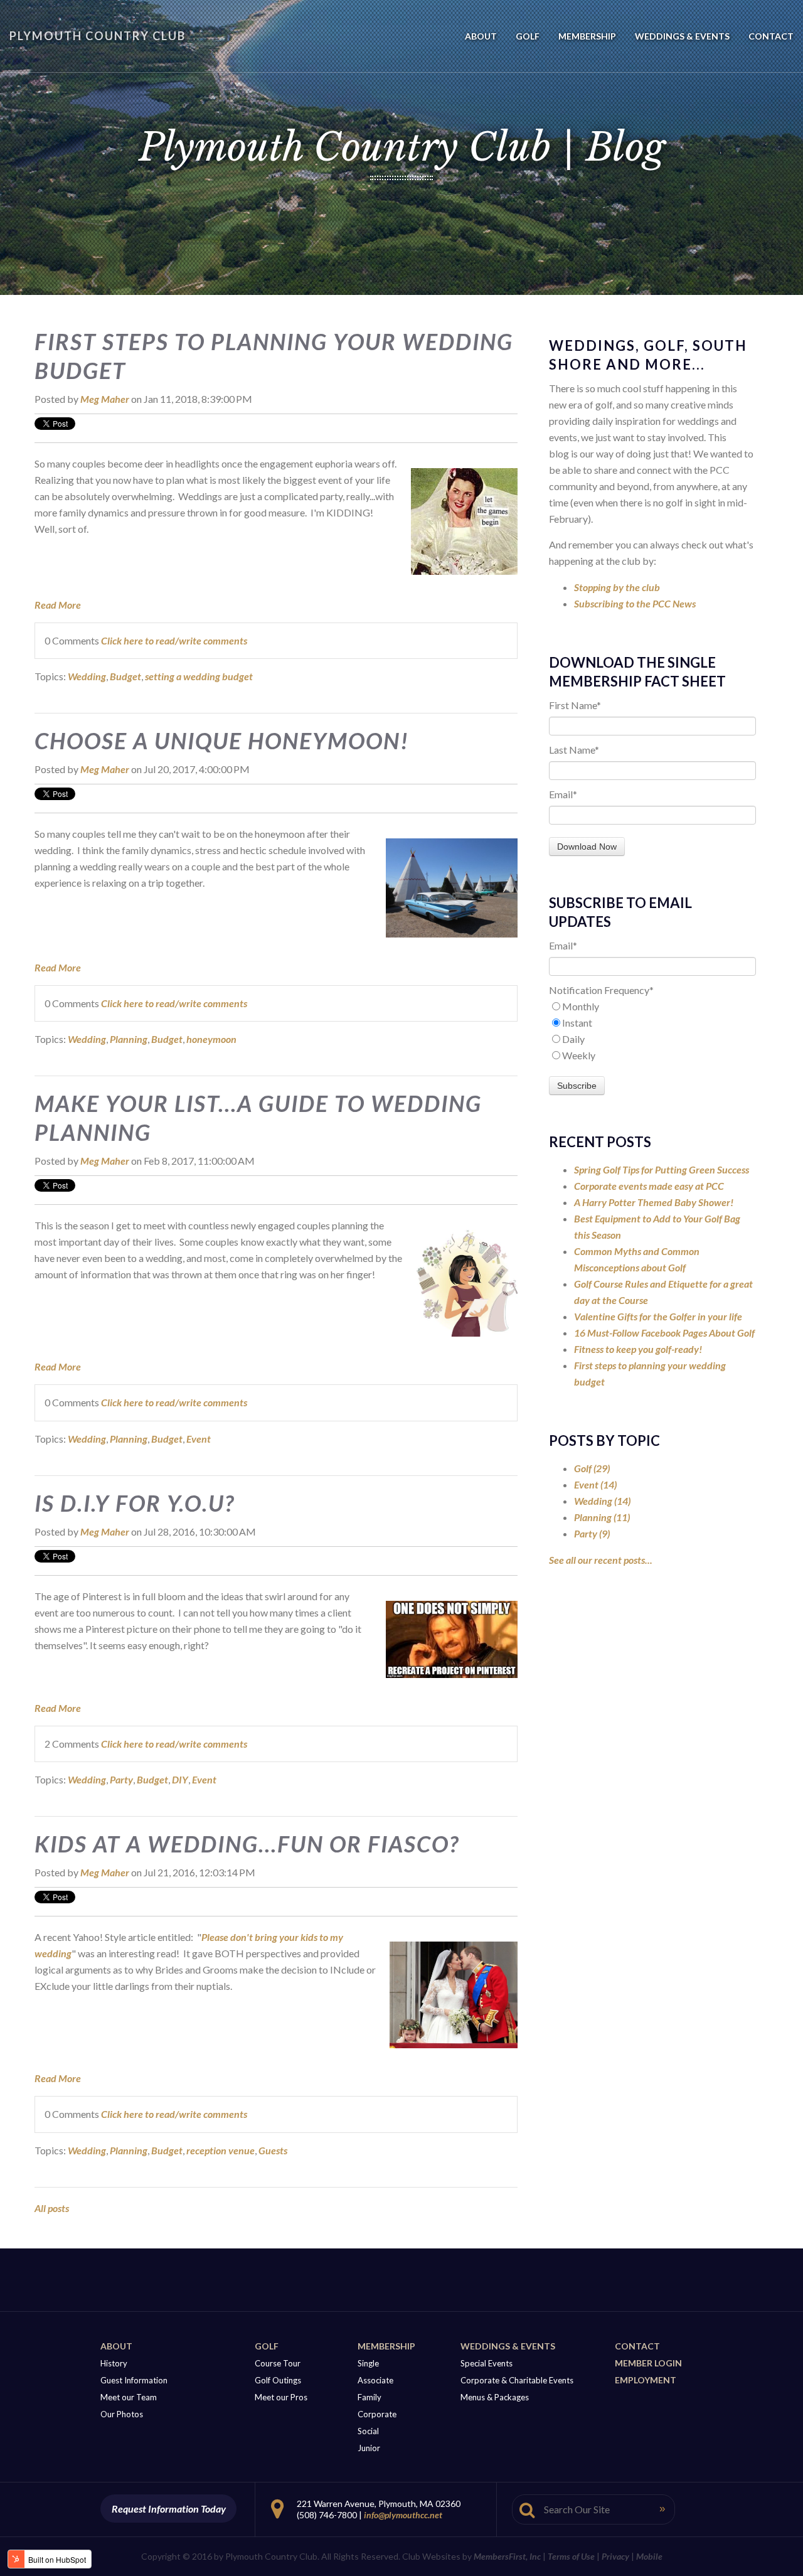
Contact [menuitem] (771, 36)
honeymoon (211, 1039)
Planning (129, 1039)
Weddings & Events (508, 2346)
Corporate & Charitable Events (517, 2380)
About (116, 2346)
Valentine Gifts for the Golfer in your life (658, 1316)
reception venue (221, 2150)
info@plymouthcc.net (403, 2515)
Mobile (649, 2556)
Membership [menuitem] (587, 36)
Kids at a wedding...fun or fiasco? (247, 1844)
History (114, 2363)
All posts (52, 2208)
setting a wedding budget (199, 676)
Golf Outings (278, 2380)
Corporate (377, 2414)
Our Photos (122, 2414)
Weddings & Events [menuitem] (682, 36)
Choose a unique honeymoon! (222, 740)
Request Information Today (169, 2509)
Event (199, 1439)
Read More (58, 605)
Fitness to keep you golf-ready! (638, 1349)
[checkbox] (652, 1031)
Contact (637, 2346)
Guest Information (134, 2380)
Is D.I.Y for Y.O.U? (135, 1503)
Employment (646, 2380)
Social (368, 2431)
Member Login (648, 2363)
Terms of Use (571, 2556)
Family (370, 2397)
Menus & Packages (495, 2397)
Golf (592, 1468)
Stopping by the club (617, 587)
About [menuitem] (481, 36)
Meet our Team (129, 2397)
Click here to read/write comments (174, 640)
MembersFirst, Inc (507, 2556)
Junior (369, 2448)
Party (121, 1779)
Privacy (615, 2556)
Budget (125, 676)
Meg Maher (105, 399)
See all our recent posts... (601, 1560)
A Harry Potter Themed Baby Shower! (654, 1202)
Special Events (487, 2363)
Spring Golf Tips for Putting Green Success (662, 1169)
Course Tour (278, 2363)
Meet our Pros (281, 2397)
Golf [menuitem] (528, 36)
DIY (180, 1779)
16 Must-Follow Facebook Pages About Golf (664, 1333)
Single (368, 2363)
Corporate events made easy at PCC (649, 1186)
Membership (386, 2346)
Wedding (87, 676)
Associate (375, 2380)
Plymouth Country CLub (98, 36)
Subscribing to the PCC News (635, 603)
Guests (273, 2150)
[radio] (652, 1007)
